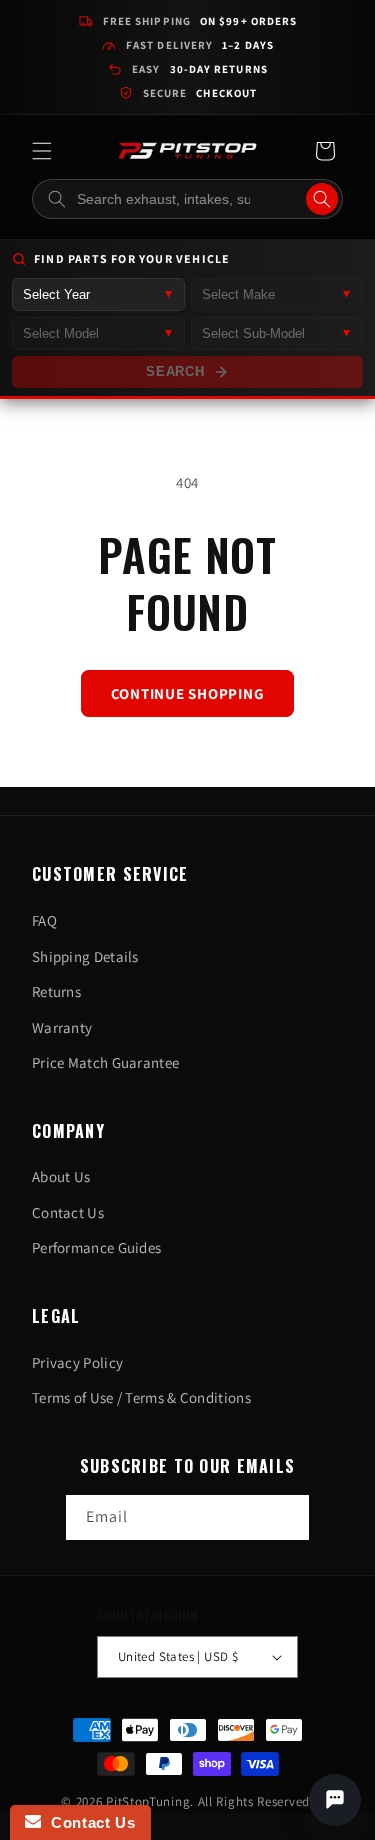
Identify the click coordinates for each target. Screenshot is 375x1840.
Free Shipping (200, 21)
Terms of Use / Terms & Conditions (141, 1397)
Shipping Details (85, 956)
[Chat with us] (335, 1800)
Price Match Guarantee (105, 1062)
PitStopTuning (148, 1801)
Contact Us (68, 1212)
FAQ (44, 920)
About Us (61, 1176)
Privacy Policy (77, 1362)
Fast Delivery (200, 45)
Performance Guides (96, 1247)
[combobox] (187, 199)
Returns (56, 991)
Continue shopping (188, 693)
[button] (42, 151)
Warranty (62, 1027)
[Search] (322, 199)
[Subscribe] (287, 1517)
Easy (200, 69)
